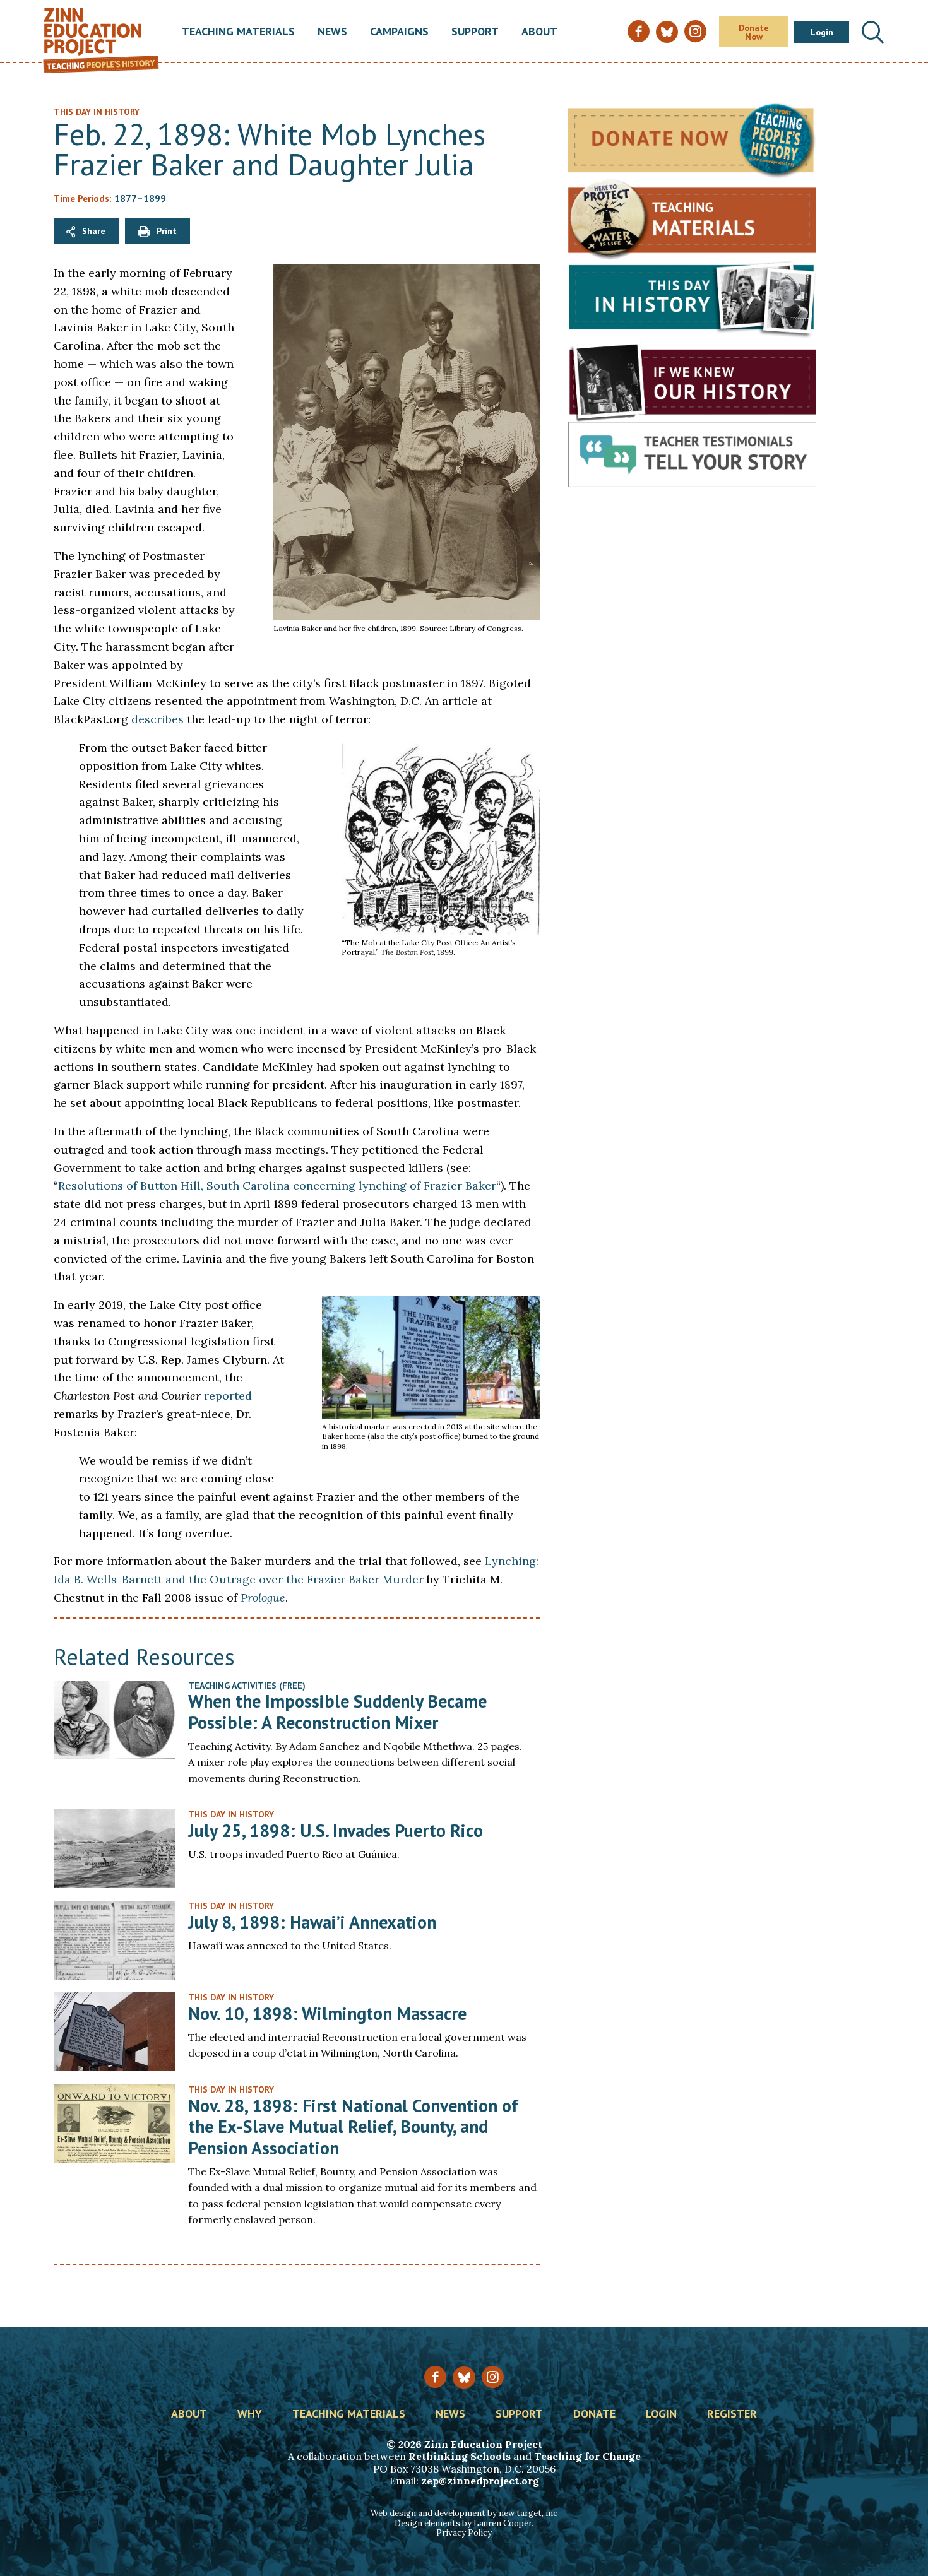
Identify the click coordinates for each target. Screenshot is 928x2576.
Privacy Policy (464, 2533)
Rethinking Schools (460, 2456)
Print (167, 231)
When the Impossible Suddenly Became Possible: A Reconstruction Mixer (337, 1712)
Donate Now (754, 32)
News (332, 32)
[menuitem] (238, 32)
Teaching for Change (587, 2456)
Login (822, 32)
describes (158, 719)
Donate (594, 2414)
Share (94, 231)
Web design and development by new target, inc (464, 2513)
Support (475, 32)
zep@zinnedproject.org (480, 2481)
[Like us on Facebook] (435, 2377)
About (539, 32)
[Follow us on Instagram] (493, 2377)
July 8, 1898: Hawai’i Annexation (312, 1922)
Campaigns (399, 32)
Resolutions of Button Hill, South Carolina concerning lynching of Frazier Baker (277, 1185)
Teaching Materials (238, 32)
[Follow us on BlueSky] (464, 2378)
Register (732, 2414)
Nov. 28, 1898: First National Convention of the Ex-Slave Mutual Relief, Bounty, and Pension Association (353, 2127)
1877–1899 (140, 198)
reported (228, 1396)
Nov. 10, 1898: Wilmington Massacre (327, 2013)
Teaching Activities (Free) (247, 1686)
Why (250, 2414)
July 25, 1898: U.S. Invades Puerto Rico (336, 1830)
